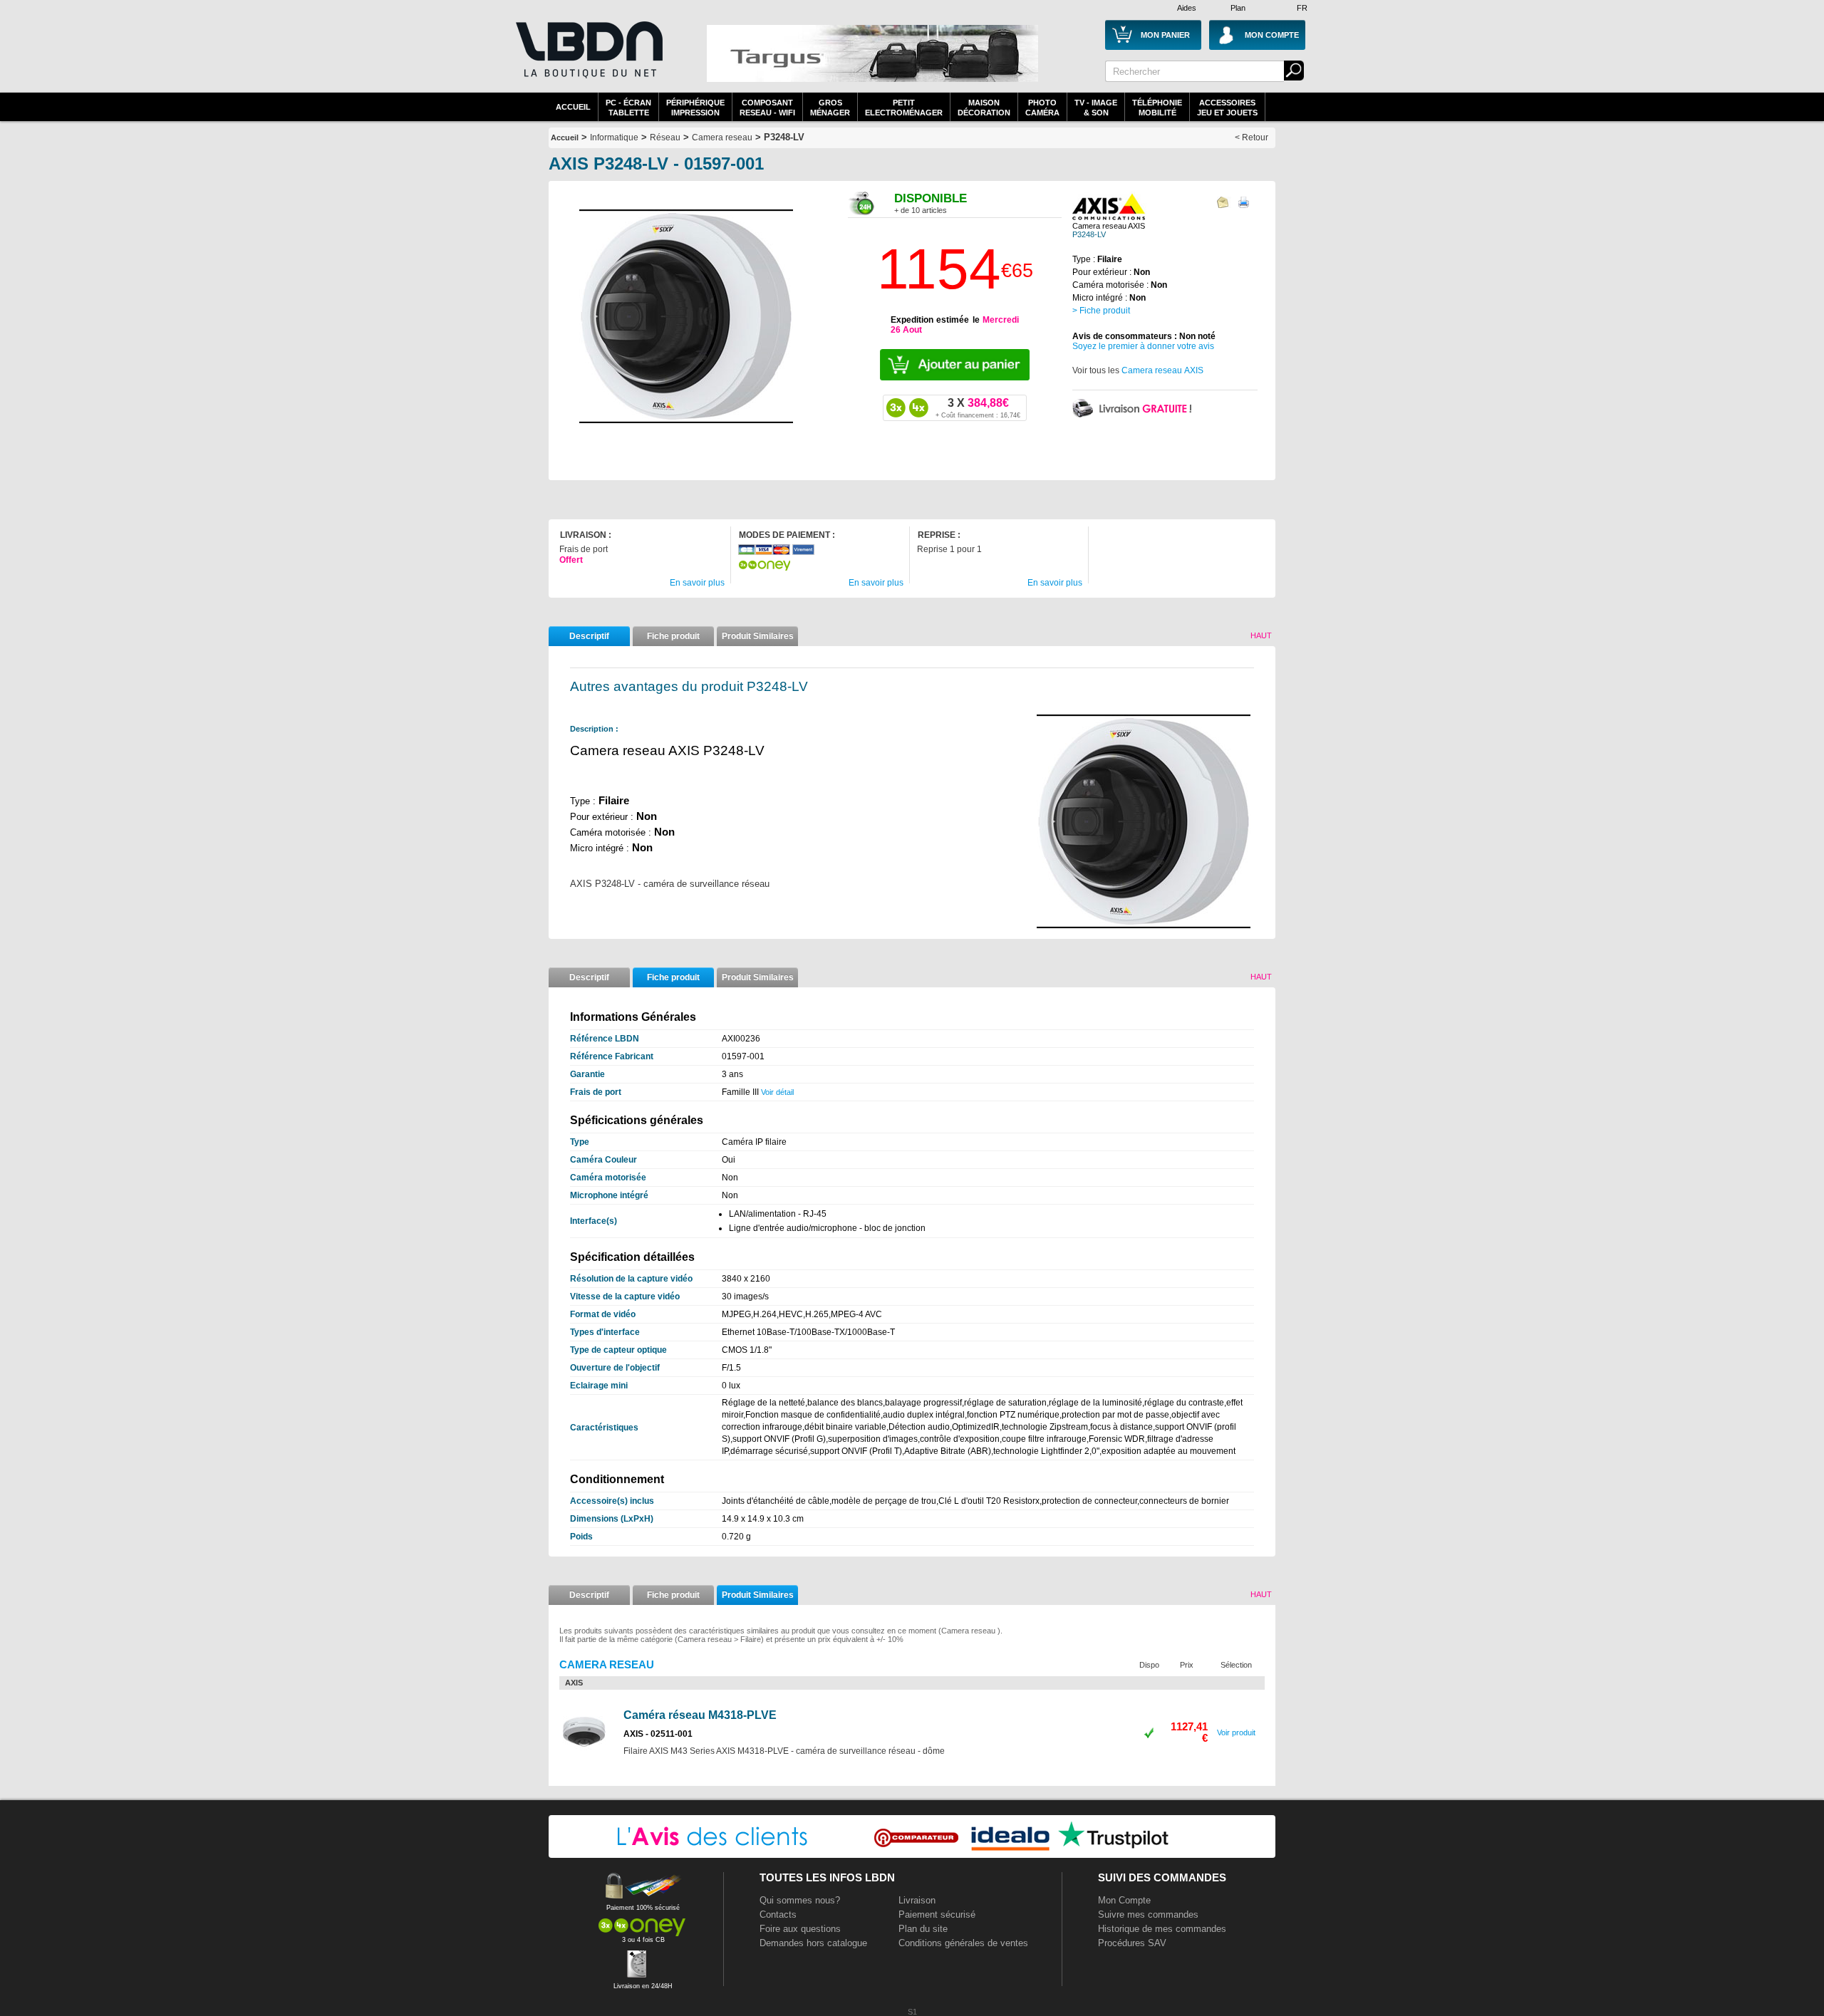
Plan (1238, 8)
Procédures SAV (1132, 1943)
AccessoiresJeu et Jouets (1227, 108)
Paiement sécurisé (937, 1914)
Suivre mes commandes (1148, 1914)
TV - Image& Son (1096, 108)
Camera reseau (722, 137)
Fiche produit (673, 636)
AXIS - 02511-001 (658, 1734)
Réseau (665, 137)
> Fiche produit (1101, 311)
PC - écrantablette (628, 108)
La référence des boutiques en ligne (588, 58)
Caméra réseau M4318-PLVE (700, 1715)
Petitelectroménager (904, 108)
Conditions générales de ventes (963, 1943)
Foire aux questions (800, 1929)
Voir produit (1236, 1732)
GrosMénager (830, 108)
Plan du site (923, 1929)
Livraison (917, 1900)
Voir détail (777, 1092)
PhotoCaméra (1042, 108)
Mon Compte (1124, 1900)
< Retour (1252, 137)
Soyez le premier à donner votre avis (1143, 346)
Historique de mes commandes (1162, 1929)
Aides (1187, 8)
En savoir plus (697, 583)
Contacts (778, 1914)
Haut (1261, 635)
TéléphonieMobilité (1157, 108)
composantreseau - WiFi (767, 108)
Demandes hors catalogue (813, 1943)
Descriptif (589, 636)
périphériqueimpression (695, 108)
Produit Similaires (758, 636)
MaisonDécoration (984, 108)
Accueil (573, 107)
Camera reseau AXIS (1162, 370)
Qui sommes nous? (800, 1900)
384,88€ (978, 407)
